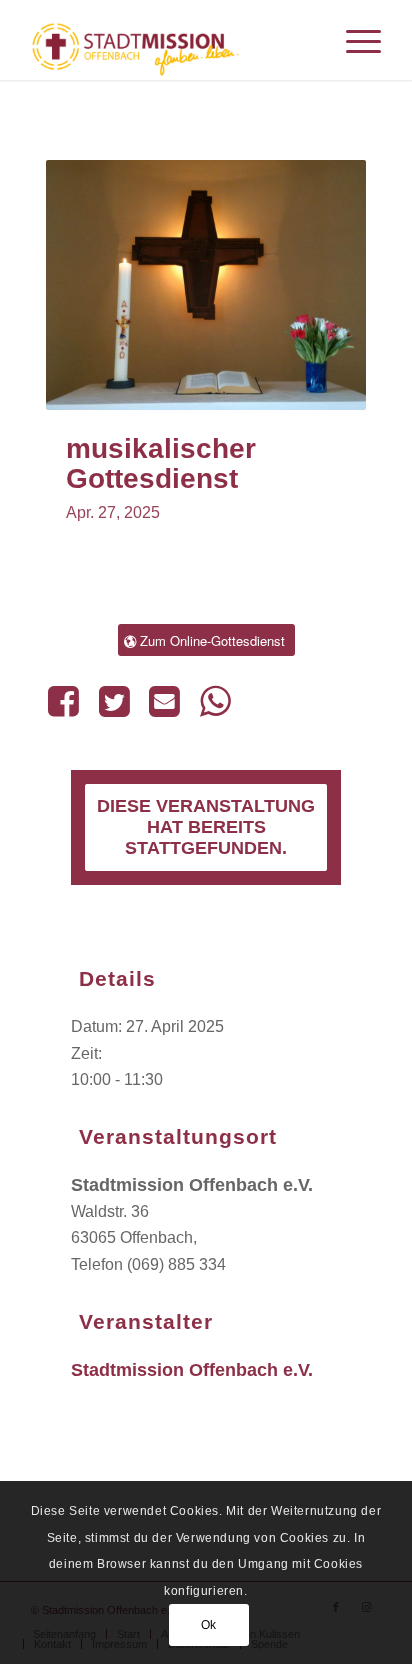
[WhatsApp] (215, 701)
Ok (209, 1625)
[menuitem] (353, 40)
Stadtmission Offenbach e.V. (192, 1370)
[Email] (164, 701)
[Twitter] (114, 701)
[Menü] (353, 40)
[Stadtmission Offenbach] (171, 40)
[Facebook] (67, 701)
